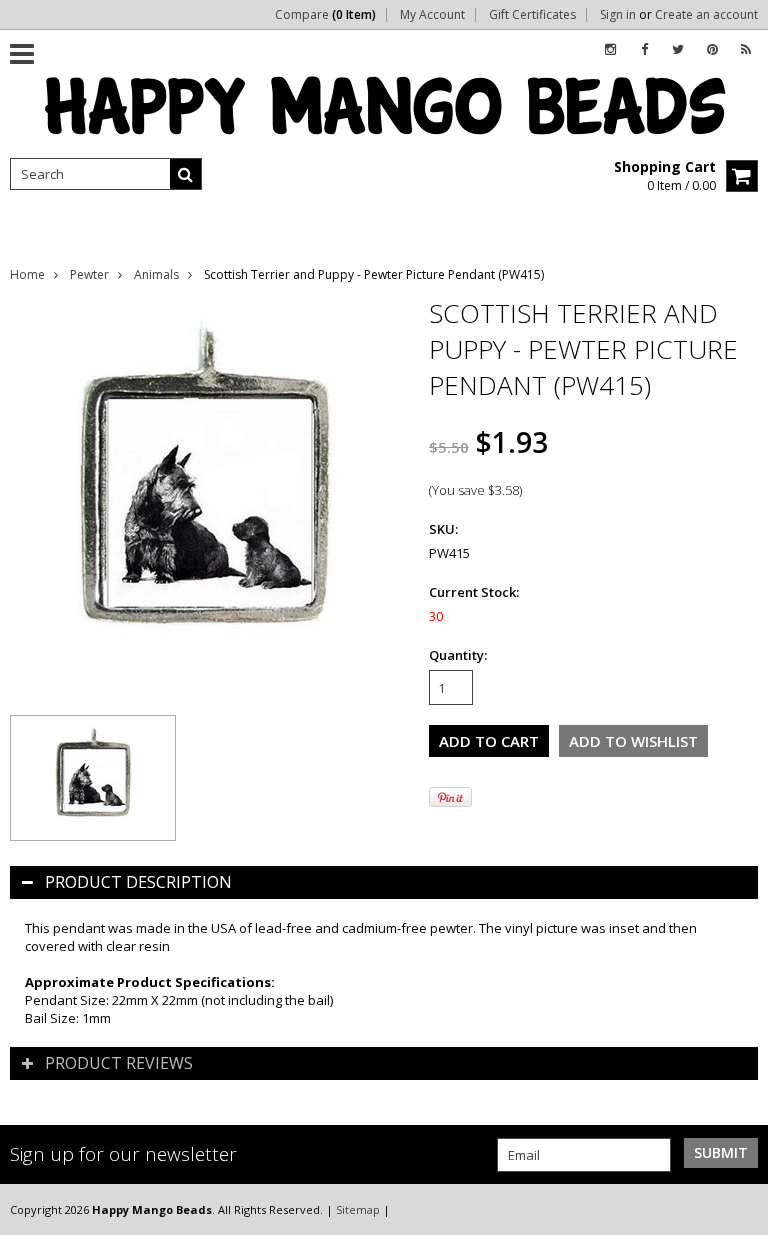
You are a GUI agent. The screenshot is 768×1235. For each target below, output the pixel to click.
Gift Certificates (532, 15)
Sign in (618, 15)
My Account (432, 15)
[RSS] (746, 49)
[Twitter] (678, 49)
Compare (325, 15)
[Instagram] (610, 49)
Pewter (89, 274)
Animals (156, 274)
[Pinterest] (712, 49)
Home (27, 274)
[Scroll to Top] (738, 1209)
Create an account (706, 15)
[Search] (186, 174)
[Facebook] (644, 49)
